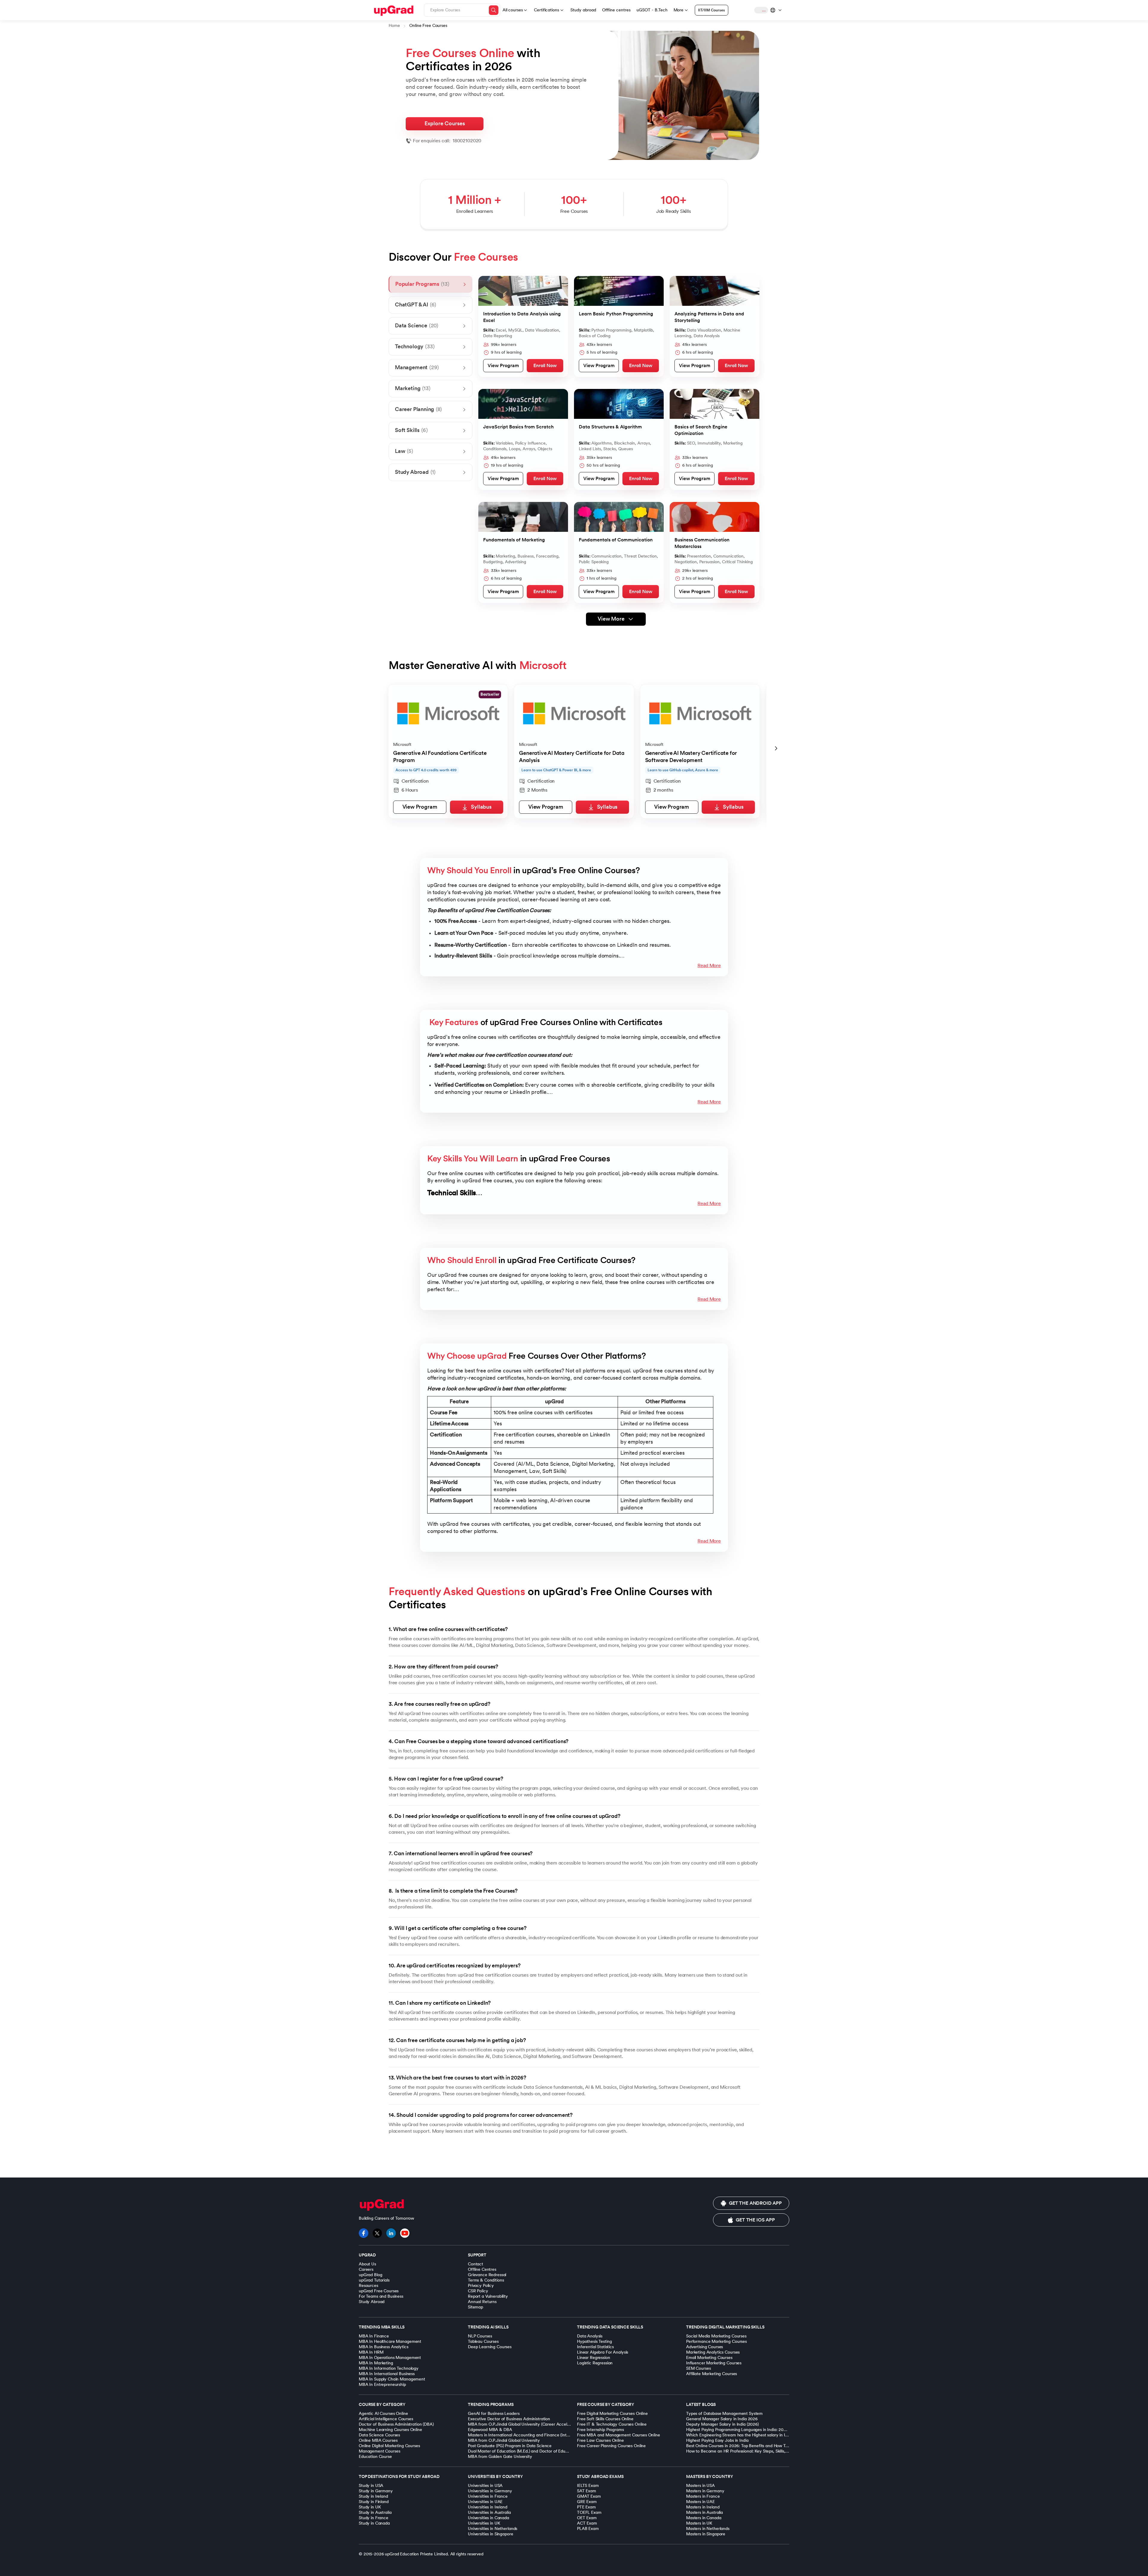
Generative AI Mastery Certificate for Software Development (691, 757)
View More (611, 619)
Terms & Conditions (486, 2280)
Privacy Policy (481, 2286)
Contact (475, 2264)
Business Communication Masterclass (702, 543)
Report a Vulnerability (488, 2296)
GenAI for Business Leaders (494, 2414)
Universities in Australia (489, 2512)
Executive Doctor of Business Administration (509, 2419)
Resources (368, 2286)
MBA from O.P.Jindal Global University (504, 2440)
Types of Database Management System (724, 2414)
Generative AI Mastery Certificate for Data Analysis (572, 757)
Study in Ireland (373, 2496)
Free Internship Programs (600, 2430)
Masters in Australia (704, 2512)
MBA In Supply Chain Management (392, 2379)
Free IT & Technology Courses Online (612, 2424)
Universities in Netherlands (493, 2529)
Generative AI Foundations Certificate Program (440, 757)
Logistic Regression (595, 2363)
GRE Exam (587, 2502)
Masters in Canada (704, 2518)
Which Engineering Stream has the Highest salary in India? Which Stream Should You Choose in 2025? (781, 2435)
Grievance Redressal (487, 2275)
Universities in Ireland (488, 2507)
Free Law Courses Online (600, 2440)
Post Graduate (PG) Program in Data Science (510, 2446)
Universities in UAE (485, 2502)
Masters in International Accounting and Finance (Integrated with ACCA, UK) (540, 2435)
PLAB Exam (588, 2529)
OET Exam (587, 2518)
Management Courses (379, 2451)
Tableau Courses (483, 2341)
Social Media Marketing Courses (716, 2336)
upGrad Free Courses (379, 2291)
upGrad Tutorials (374, 2280)
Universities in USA (485, 2486)
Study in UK (370, 2507)
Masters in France (703, 2496)
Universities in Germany (490, 2491)
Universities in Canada (488, 2518)
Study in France (374, 2518)
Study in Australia (375, 2512)
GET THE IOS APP (755, 2220)
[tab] (430, 284)
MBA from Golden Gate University (500, 2457)
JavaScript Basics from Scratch (518, 427)
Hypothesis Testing (594, 2341)
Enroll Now (545, 366)
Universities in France (488, 2496)
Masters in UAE (700, 2502)
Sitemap (475, 2307)
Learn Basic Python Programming (616, 314)
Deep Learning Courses (490, 2347)
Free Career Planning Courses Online (611, 2446)
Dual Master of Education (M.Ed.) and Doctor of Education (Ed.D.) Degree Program (545, 2451)
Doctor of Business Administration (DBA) (396, 2424)
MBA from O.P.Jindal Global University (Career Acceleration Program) (533, 2424)
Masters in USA (700, 2486)
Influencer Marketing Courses (714, 2363)
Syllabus (481, 807)
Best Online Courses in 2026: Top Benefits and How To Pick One (746, 2446)
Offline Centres (482, 2269)
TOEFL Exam (589, 2512)
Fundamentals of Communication (616, 540)
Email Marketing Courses (709, 2358)
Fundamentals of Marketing (514, 540)
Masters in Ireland (703, 2507)
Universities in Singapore (491, 2534)
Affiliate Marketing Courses (712, 2374)
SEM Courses (698, 2368)
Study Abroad (372, 2302)
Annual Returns (482, 2302)
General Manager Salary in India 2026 (722, 2419)
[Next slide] (776, 749)
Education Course (375, 2457)
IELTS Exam (588, 2486)
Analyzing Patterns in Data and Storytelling (709, 317)
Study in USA (371, 2486)
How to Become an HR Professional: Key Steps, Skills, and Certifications (753, 2451)
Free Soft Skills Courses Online (605, 2419)
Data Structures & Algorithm (610, 427)
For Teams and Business (381, 2296)
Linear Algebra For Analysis (603, 2352)
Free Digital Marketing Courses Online (612, 2414)
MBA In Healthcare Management (390, 2341)
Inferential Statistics (595, 2347)
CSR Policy (478, 2291)
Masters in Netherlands (708, 2529)
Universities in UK (484, 2523)
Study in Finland (374, 2502)
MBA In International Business (387, 2374)
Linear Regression (594, 2358)
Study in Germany (376, 2491)
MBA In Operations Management (390, 2358)
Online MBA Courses (378, 2440)
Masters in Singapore (706, 2534)
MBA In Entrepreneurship (382, 2385)
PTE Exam (586, 2507)
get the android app (755, 2203)
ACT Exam (587, 2523)
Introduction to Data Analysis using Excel (522, 317)
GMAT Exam (589, 2496)
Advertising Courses (704, 2347)
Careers (366, 2269)
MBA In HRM (371, 2352)
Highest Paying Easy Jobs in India (717, 2440)
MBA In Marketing (376, 2363)
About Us (367, 2264)
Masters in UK (699, 2523)
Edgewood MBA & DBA (490, 2430)
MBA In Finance (374, 2336)
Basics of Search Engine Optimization (701, 430)
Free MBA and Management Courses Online (619, 2435)
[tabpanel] (616, 451)
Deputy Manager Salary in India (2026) (722, 2424)
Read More (709, 966)
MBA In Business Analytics (384, 2347)
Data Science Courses (379, 2435)
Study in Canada (374, 2523)
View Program (503, 366)
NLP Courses (480, 2336)
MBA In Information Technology (389, 2368)
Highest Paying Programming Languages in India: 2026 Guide (743, 2430)
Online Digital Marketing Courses (389, 2446)
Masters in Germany (705, 2491)
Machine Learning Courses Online (390, 2430)
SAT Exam (587, 2491)
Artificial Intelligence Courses (386, 2419)
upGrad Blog (370, 2275)
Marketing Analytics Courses (713, 2352)
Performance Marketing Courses (716, 2341)
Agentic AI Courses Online (383, 2414)
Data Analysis (590, 2336)
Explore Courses (445, 124)
